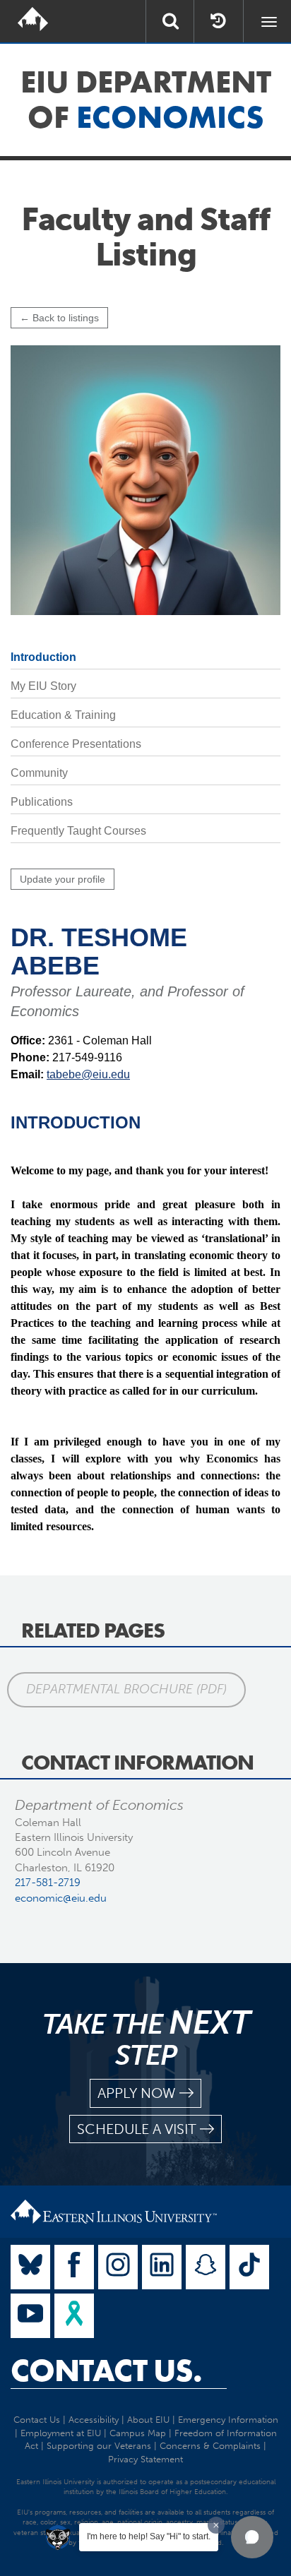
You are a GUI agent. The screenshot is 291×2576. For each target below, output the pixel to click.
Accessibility (94, 2420)
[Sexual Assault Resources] (74, 2316)
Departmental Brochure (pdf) (126, 1689)
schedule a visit (137, 2129)
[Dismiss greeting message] (216, 2525)
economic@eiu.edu (61, 1898)
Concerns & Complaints (210, 2446)
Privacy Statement (145, 2459)
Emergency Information (228, 2420)
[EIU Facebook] (74, 2267)
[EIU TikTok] (249, 2267)
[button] (252, 2537)
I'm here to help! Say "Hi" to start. (149, 2536)
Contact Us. (106, 2371)
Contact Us (37, 2420)
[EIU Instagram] (118, 2267)
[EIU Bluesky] (30, 2267)
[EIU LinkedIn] (162, 2267)
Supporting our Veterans (99, 2446)
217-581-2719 (48, 1883)
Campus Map (138, 2433)
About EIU (148, 2420)
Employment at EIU (61, 2433)
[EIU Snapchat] (206, 2267)
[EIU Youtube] (30, 2316)
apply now (137, 2093)
